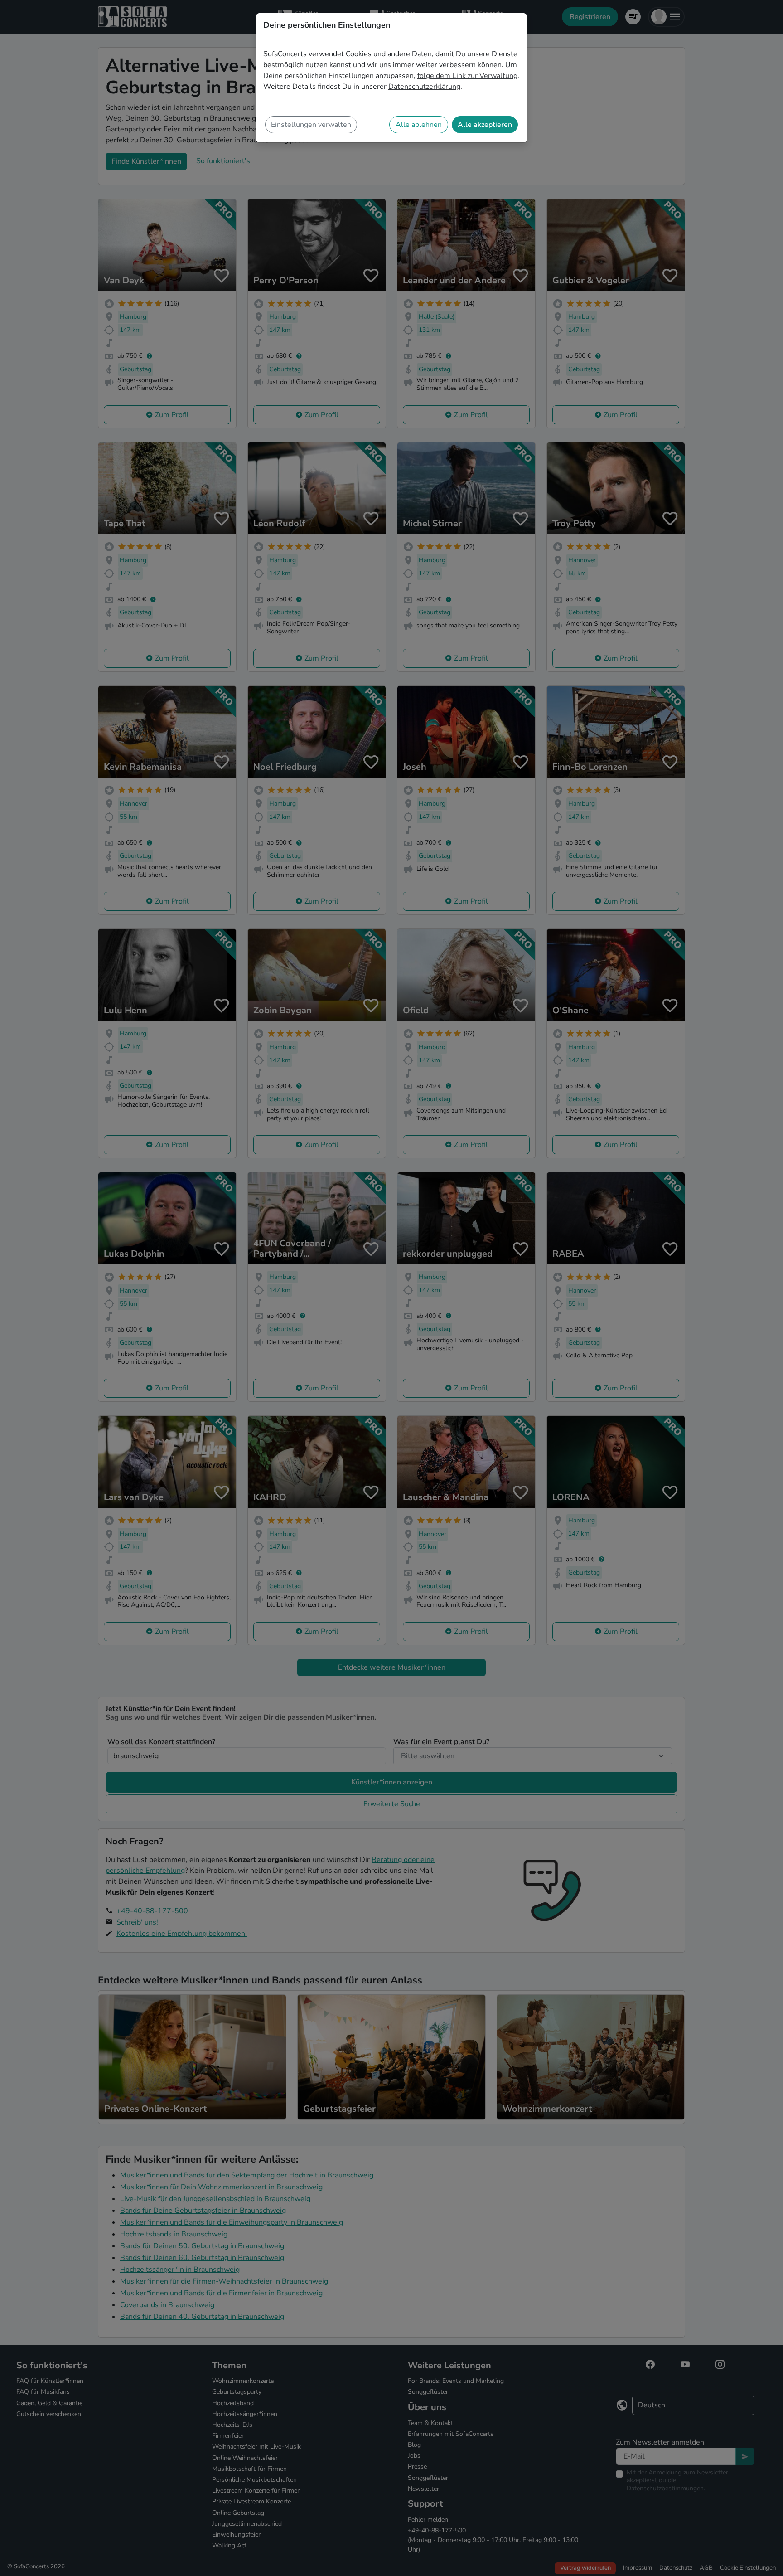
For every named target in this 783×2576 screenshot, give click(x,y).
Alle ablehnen (419, 125)
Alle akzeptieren (485, 125)
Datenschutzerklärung (424, 87)
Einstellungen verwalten (311, 125)
